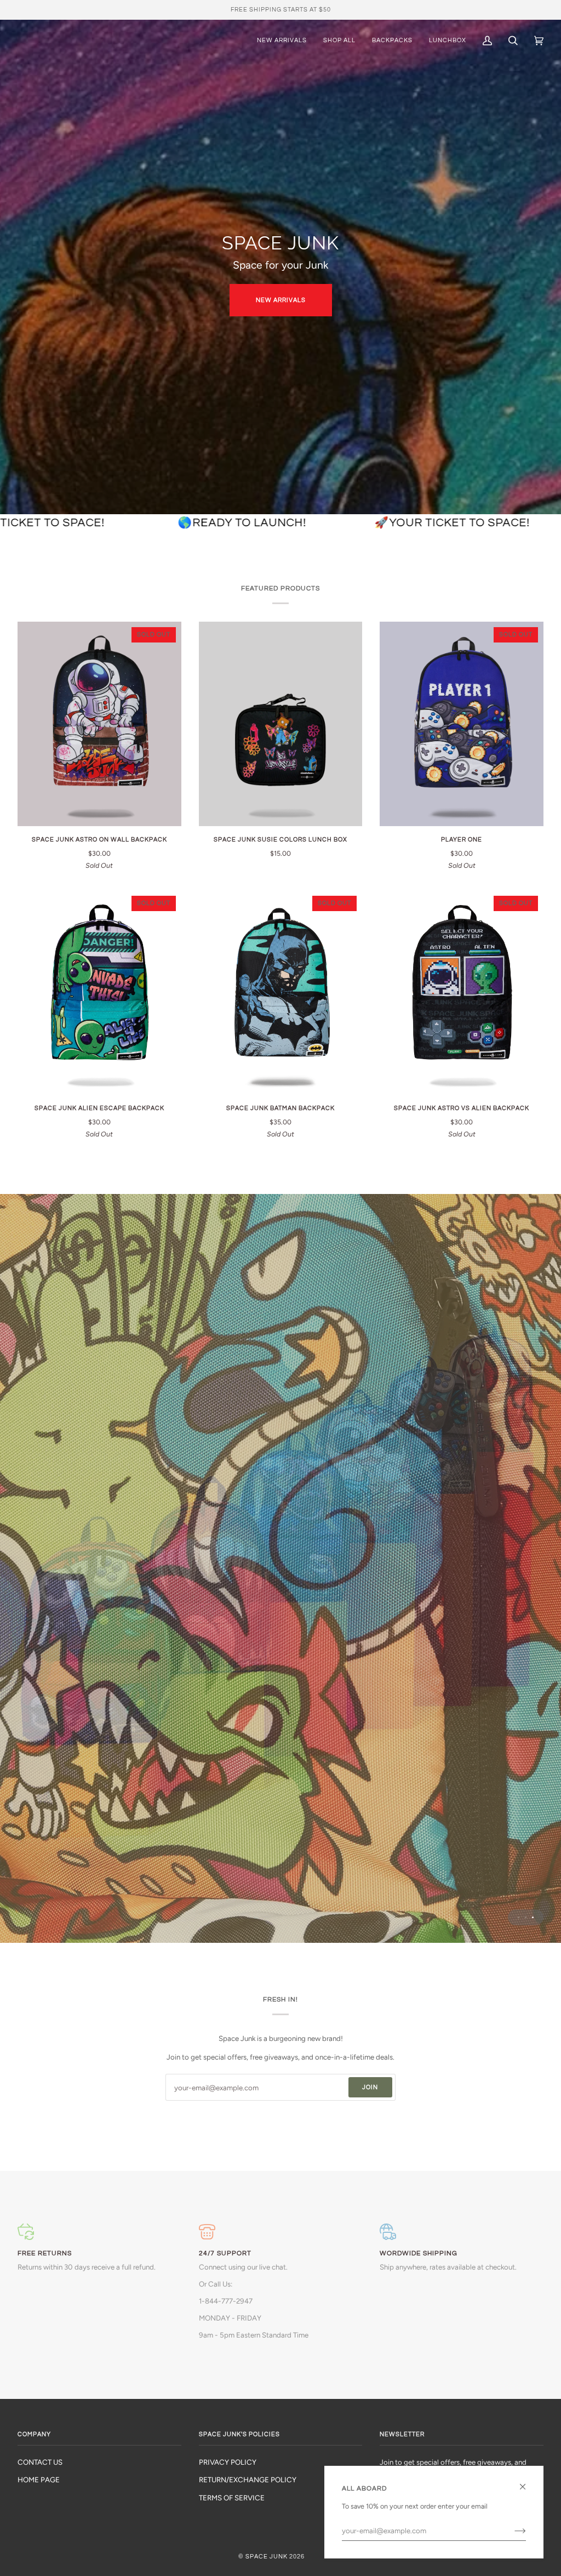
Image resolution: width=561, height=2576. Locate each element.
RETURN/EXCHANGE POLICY (248, 2480)
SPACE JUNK (267, 2557)
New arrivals (281, 300)
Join (370, 2087)
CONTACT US (40, 2462)
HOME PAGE (39, 2480)
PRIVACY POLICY (228, 2462)
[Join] (511, 2530)
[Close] (527, 2482)
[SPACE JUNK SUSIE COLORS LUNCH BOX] (281, 724)
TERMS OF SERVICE (232, 2498)
